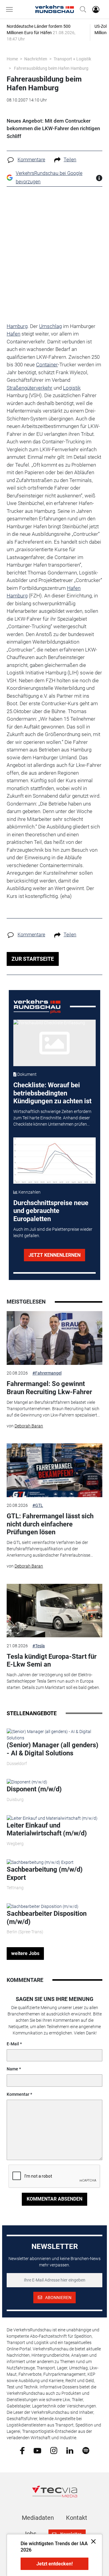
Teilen (70, 160)
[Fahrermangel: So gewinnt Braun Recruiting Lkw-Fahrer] (54, 1338)
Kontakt (77, 2518)
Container (47, 365)
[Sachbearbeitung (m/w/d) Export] (40, 1862)
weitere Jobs (25, 1953)
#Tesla (39, 1646)
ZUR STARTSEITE (33, 959)
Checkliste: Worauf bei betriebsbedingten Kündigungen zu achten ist (52, 1093)
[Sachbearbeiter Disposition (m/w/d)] (43, 1906)
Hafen (13, 334)
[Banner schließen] (92, 2541)
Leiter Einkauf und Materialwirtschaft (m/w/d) (47, 1829)
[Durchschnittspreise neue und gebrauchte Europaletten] (55, 1161)
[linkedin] (70, 2450)
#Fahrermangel (47, 1373)
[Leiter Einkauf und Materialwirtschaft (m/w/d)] (52, 1818)
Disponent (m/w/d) (34, 1789)
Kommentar (18, 2094)
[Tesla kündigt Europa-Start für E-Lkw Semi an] (54, 1611)
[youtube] (37, 2450)
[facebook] (22, 2450)
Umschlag (50, 326)
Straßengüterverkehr (30, 388)
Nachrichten (36, 59)
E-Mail (13, 2044)
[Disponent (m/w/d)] (27, 1782)
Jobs (30, 2534)
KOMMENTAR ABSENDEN (54, 2199)
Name (12, 2069)
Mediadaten (38, 2518)
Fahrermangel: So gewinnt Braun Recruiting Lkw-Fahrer (49, 1388)
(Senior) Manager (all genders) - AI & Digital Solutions (53, 1749)
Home (12, 59)
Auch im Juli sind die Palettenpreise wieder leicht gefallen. (53, 1232)
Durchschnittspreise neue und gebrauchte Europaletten (51, 1211)
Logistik (72, 388)
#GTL (38, 1505)
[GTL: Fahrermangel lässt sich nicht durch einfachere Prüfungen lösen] (54, 1470)
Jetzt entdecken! (54, 2564)
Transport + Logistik (72, 59)
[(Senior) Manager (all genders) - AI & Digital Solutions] (54, 1735)
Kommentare (31, 160)
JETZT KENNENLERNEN (54, 1255)
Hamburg (17, 326)
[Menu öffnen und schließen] (11, 9)
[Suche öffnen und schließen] (81, 9)
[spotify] (86, 2450)
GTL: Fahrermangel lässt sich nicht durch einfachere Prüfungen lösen (50, 1524)
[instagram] (54, 2450)
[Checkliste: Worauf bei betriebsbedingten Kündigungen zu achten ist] (55, 1043)
